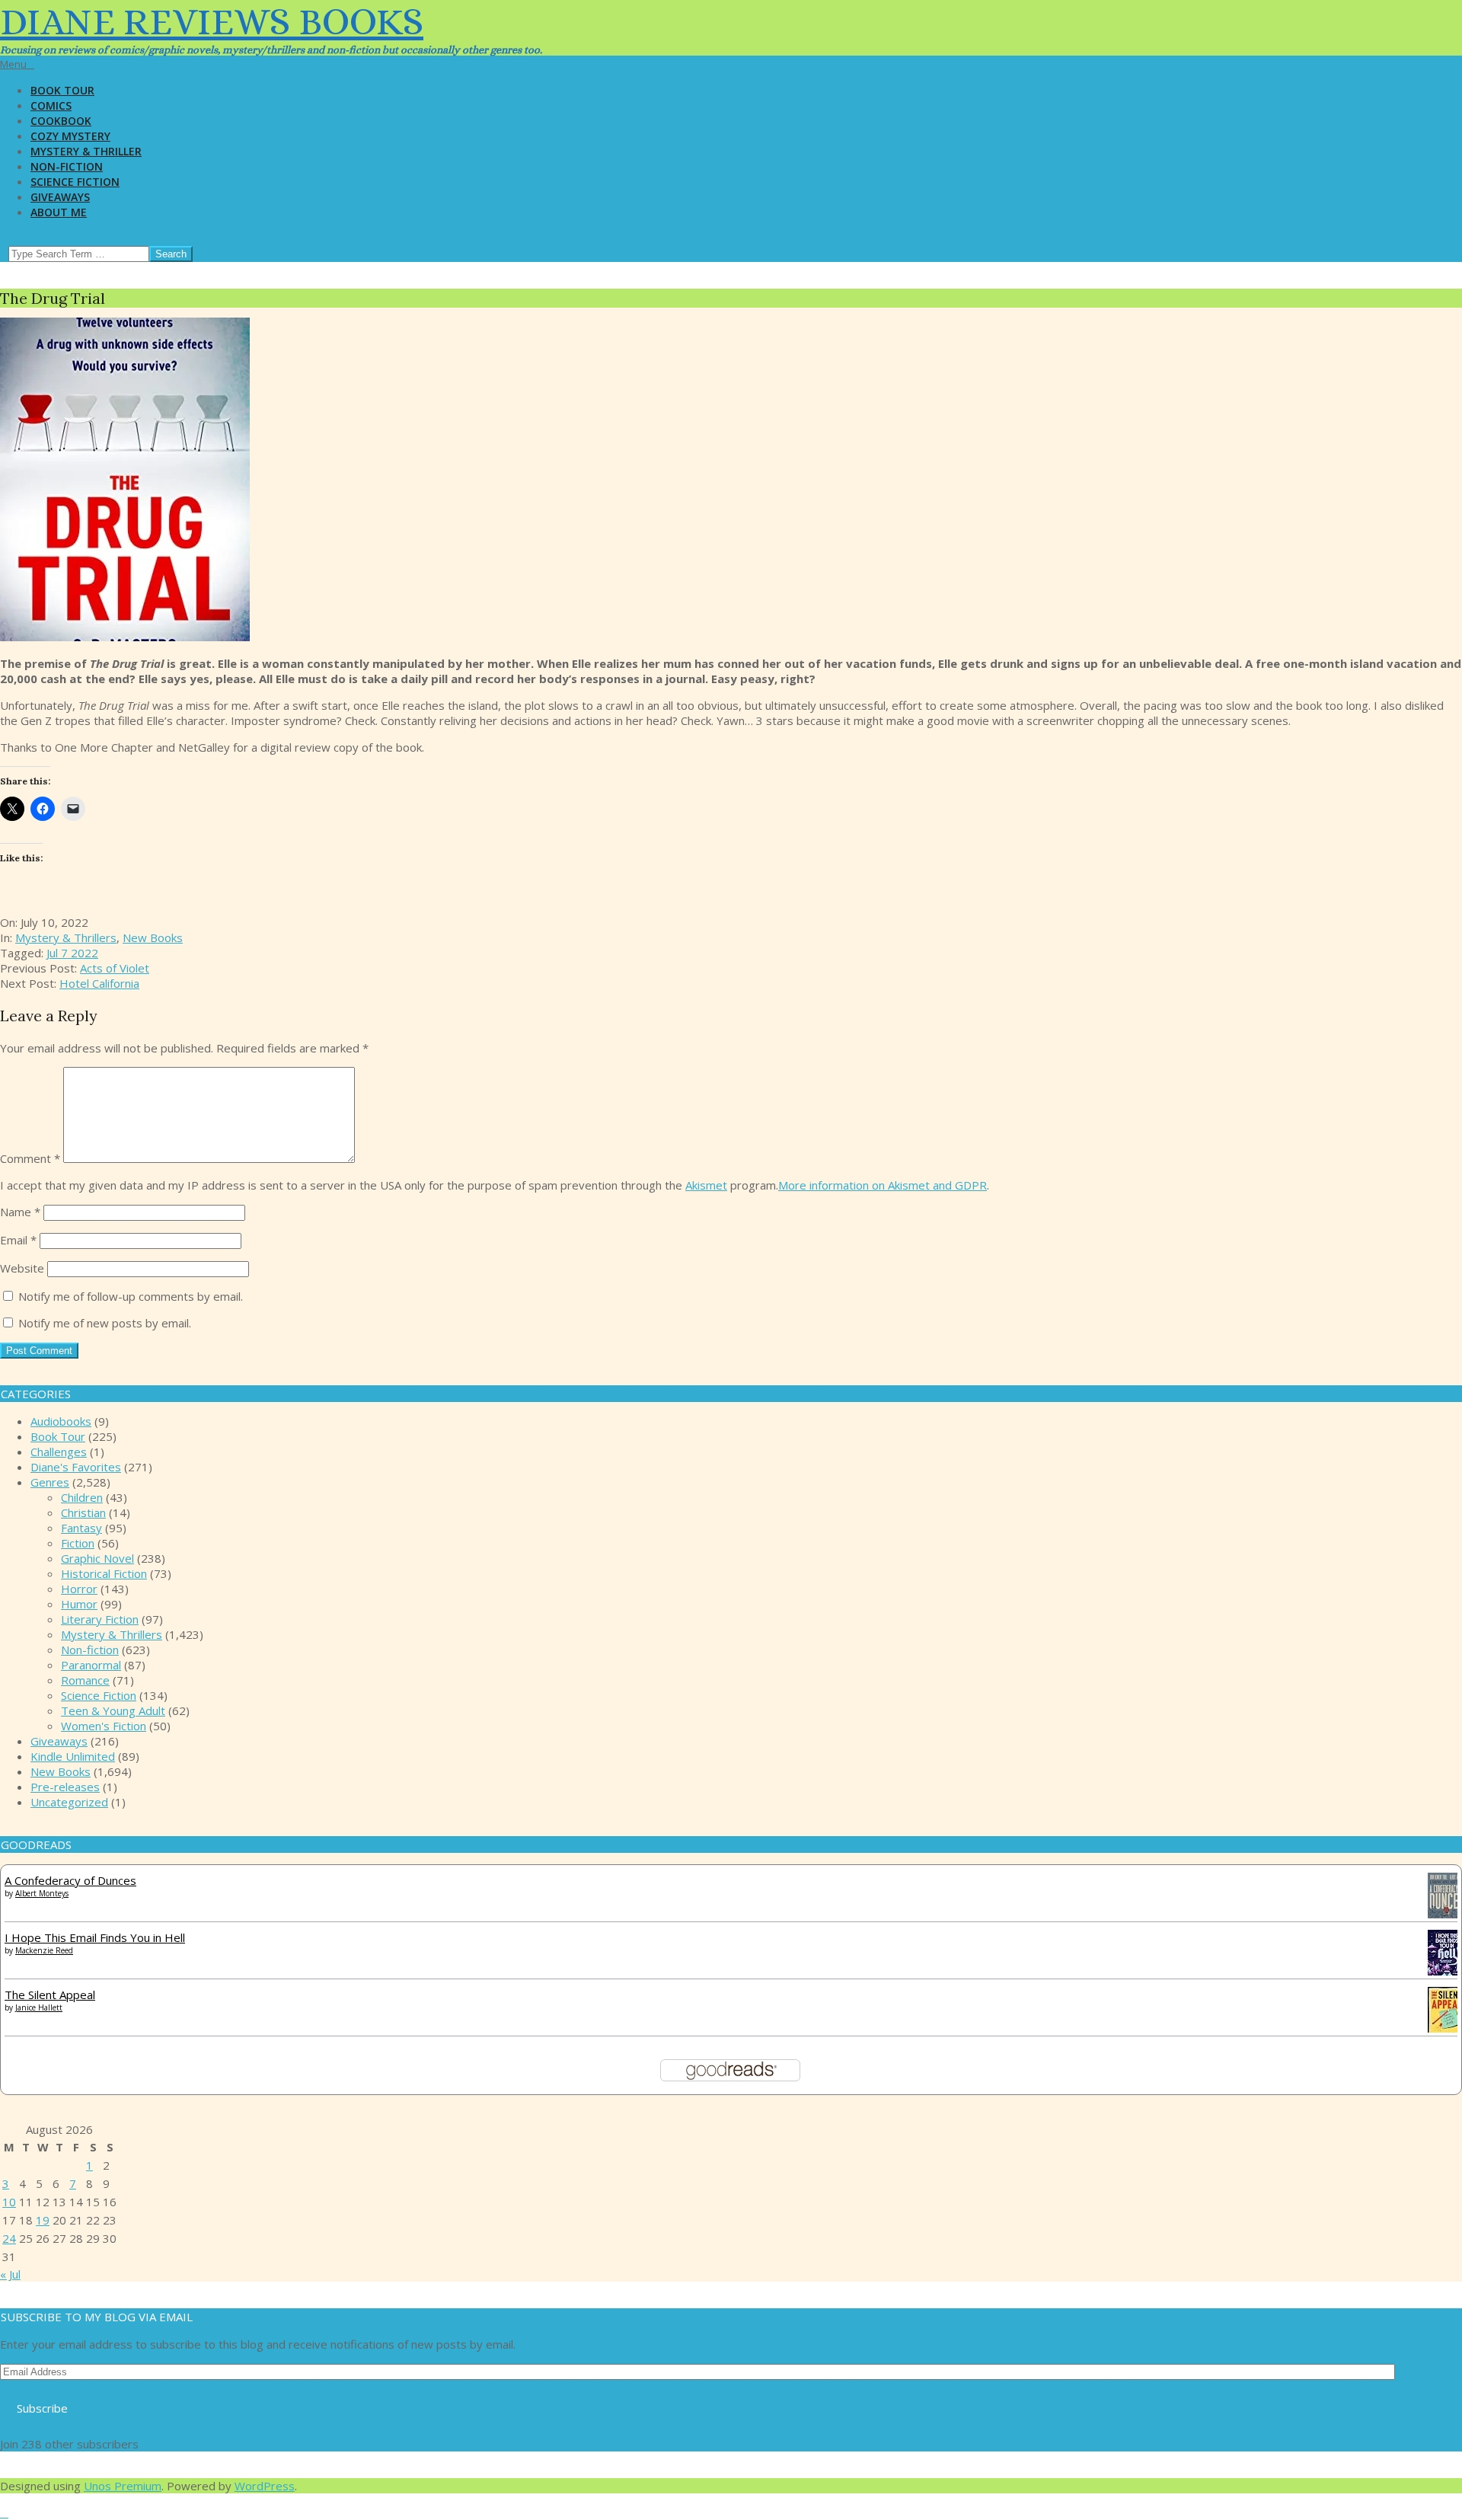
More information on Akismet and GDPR (883, 1185)
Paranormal (91, 1665)
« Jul (10, 2274)
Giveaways (59, 1741)
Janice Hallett (39, 2007)
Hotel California (99, 983)
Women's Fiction (104, 1726)
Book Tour (58, 1436)
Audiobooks (61, 1421)
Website (22, 1268)
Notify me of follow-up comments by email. (131, 1296)
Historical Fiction (104, 1573)
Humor (79, 1604)
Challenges (59, 1452)
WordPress (265, 2486)
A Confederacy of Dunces (70, 1880)
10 (9, 2202)
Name (20, 1212)
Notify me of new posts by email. (105, 1323)
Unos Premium (123, 2486)
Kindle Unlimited (73, 1756)
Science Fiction (99, 1695)
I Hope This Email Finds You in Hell (95, 1937)
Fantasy (81, 1528)
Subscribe (42, 2408)
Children (82, 1497)
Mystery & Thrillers (66, 937)
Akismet (706, 1185)
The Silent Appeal (50, 1995)
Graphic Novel (97, 1558)
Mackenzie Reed (44, 1950)
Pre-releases (65, 1787)
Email (18, 1240)
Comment (30, 1158)
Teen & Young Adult (113, 1710)
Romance (85, 1680)
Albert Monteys (42, 1893)
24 (9, 2238)
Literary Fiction (100, 1619)
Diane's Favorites (76, 1467)
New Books (153, 937)
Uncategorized (69, 1802)
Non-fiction (90, 1650)
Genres (50, 1482)
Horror (79, 1589)
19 (43, 2220)
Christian (83, 1512)
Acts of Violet (115, 968)
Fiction (78, 1543)
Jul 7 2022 (72, 953)
